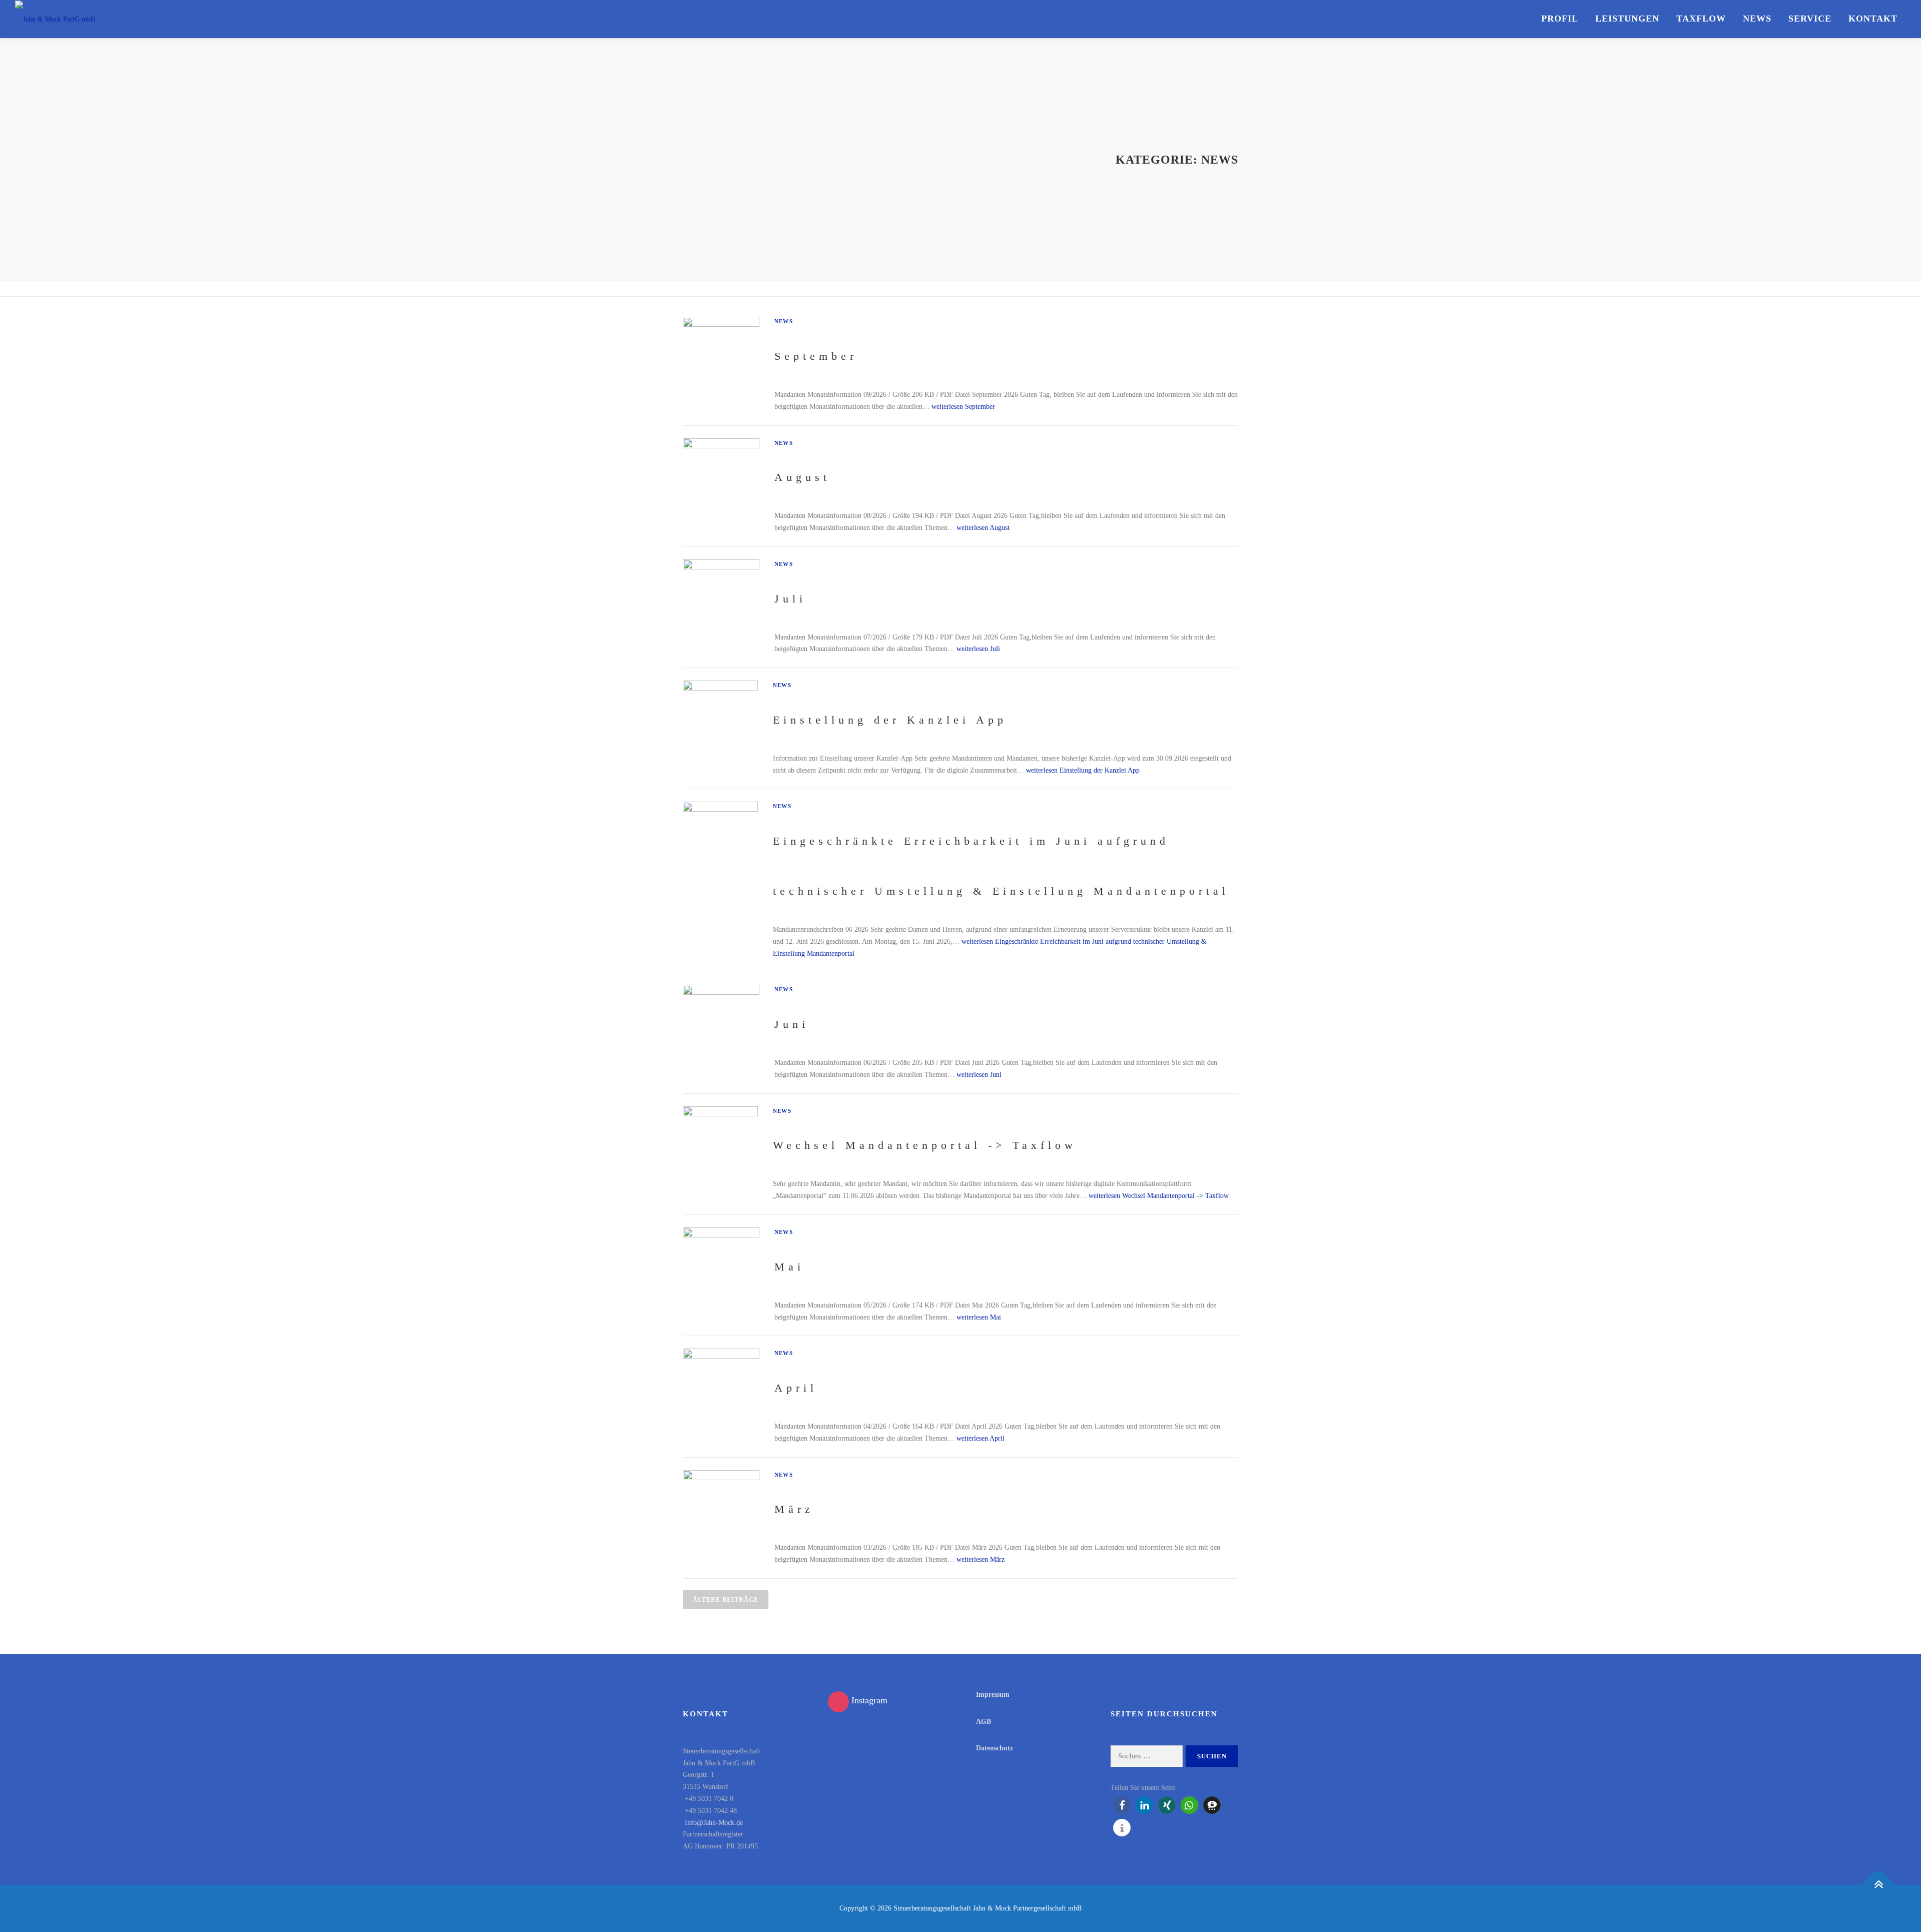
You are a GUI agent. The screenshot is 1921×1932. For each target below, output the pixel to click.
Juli (790, 599)
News (784, 321)
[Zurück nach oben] (1879, 1885)
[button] (1122, 1805)
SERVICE (1810, 19)
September (816, 356)
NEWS (1757, 19)
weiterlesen (963, 407)
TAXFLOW (1701, 19)
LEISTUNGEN (1627, 19)
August (802, 477)
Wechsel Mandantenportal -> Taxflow (925, 1145)
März (794, 1509)
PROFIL (1560, 19)
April (796, 1388)
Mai (789, 1267)
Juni (792, 1024)
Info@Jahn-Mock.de (713, 1823)
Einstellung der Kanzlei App (890, 720)
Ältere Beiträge (726, 1600)
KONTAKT (1873, 19)
